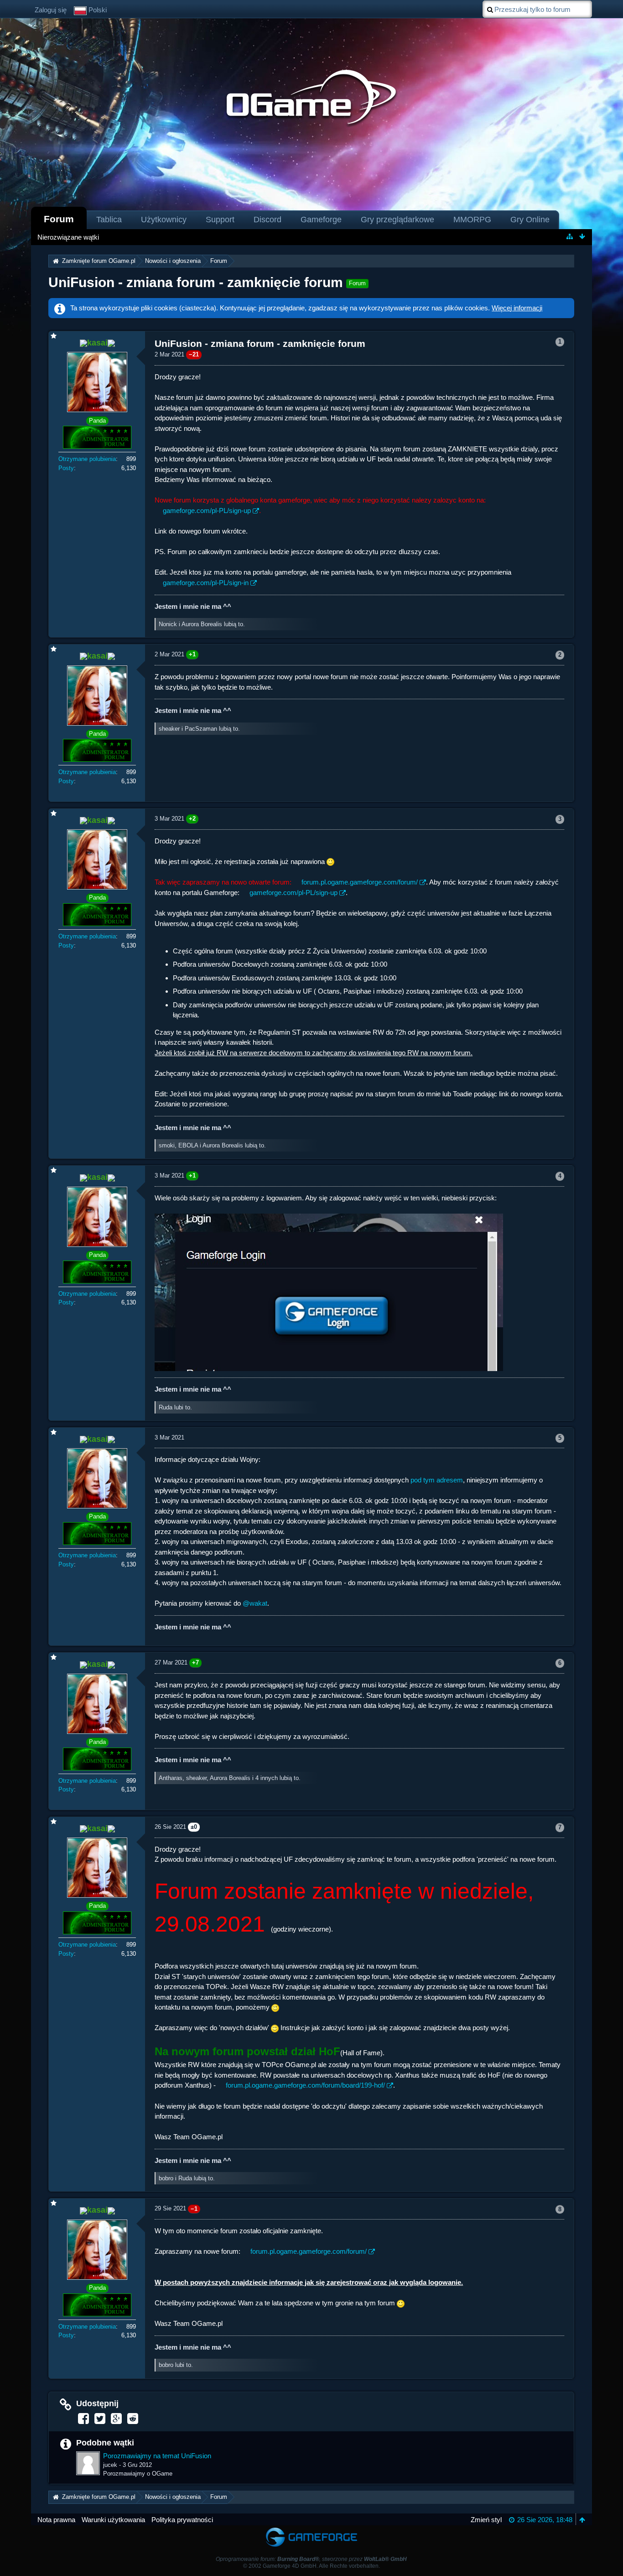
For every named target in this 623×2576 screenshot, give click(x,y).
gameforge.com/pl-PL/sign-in (206, 583)
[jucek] (88, 2463)
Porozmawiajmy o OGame (138, 2474)
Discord (267, 220)
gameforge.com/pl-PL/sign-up (207, 510)
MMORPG (472, 220)
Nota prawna (56, 2520)
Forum (59, 219)
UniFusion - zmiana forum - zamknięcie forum (196, 282)
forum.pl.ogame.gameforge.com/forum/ (360, 882)
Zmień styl (486, 2520)
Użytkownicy (164, 220)
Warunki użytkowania (113, 2520)
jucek (110, 2465)
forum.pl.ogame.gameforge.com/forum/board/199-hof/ (305, 2085)
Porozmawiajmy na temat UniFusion (157, 2456)
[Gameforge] (311, 2530)
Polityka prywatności (182, 2520)
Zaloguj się (51, 10)
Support (220, 220)
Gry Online (530, 220)
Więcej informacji (517, 308)
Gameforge (321, 220)
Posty (66, 468)
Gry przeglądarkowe (397, 220)
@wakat (255, 1603)
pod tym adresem (437, 1480)
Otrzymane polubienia (87, 459)
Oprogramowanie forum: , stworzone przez (311, 2559)
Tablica (109, 220)
